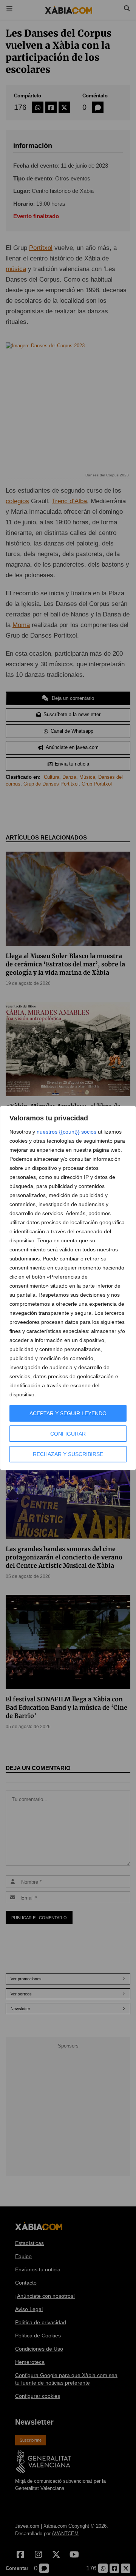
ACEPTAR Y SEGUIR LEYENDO (68, 1413)
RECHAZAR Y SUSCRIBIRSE (68, 1454)
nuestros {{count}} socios (66, 1132)
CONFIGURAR (68, 1434)
